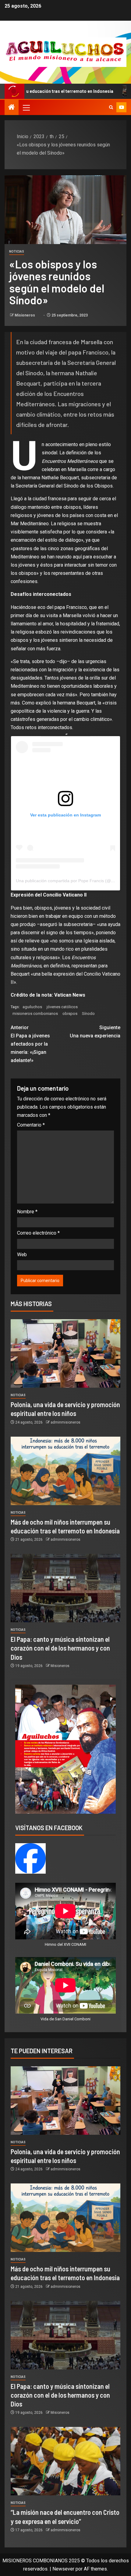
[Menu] (26, 107)
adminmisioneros (65, 1422)
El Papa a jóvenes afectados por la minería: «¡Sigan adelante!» (30, 1044)
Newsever (63, 2569)
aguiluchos (32, 1007)
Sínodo (88, 1014)
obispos (70, 1014)
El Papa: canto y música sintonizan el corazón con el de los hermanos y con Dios (60, 1648)
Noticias (17, 252)
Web (22, 1255)
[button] (26, 107)
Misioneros (25, 315)
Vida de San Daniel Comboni (65, 2019)
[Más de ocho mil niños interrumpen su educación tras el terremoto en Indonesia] (65, 1471)
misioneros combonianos (35, 1014)
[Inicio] (12, 108)
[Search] (111, 107)
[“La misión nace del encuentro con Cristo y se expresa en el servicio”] (65, 2461)
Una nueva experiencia (95, 1032)
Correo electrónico (38, 1233)
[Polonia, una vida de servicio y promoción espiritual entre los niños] (65, 1353)
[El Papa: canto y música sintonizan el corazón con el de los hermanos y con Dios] (65, 1588)
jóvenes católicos (62, 1007)
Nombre (27, 1212)
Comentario (31, 1125)
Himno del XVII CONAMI (65, 1944)
